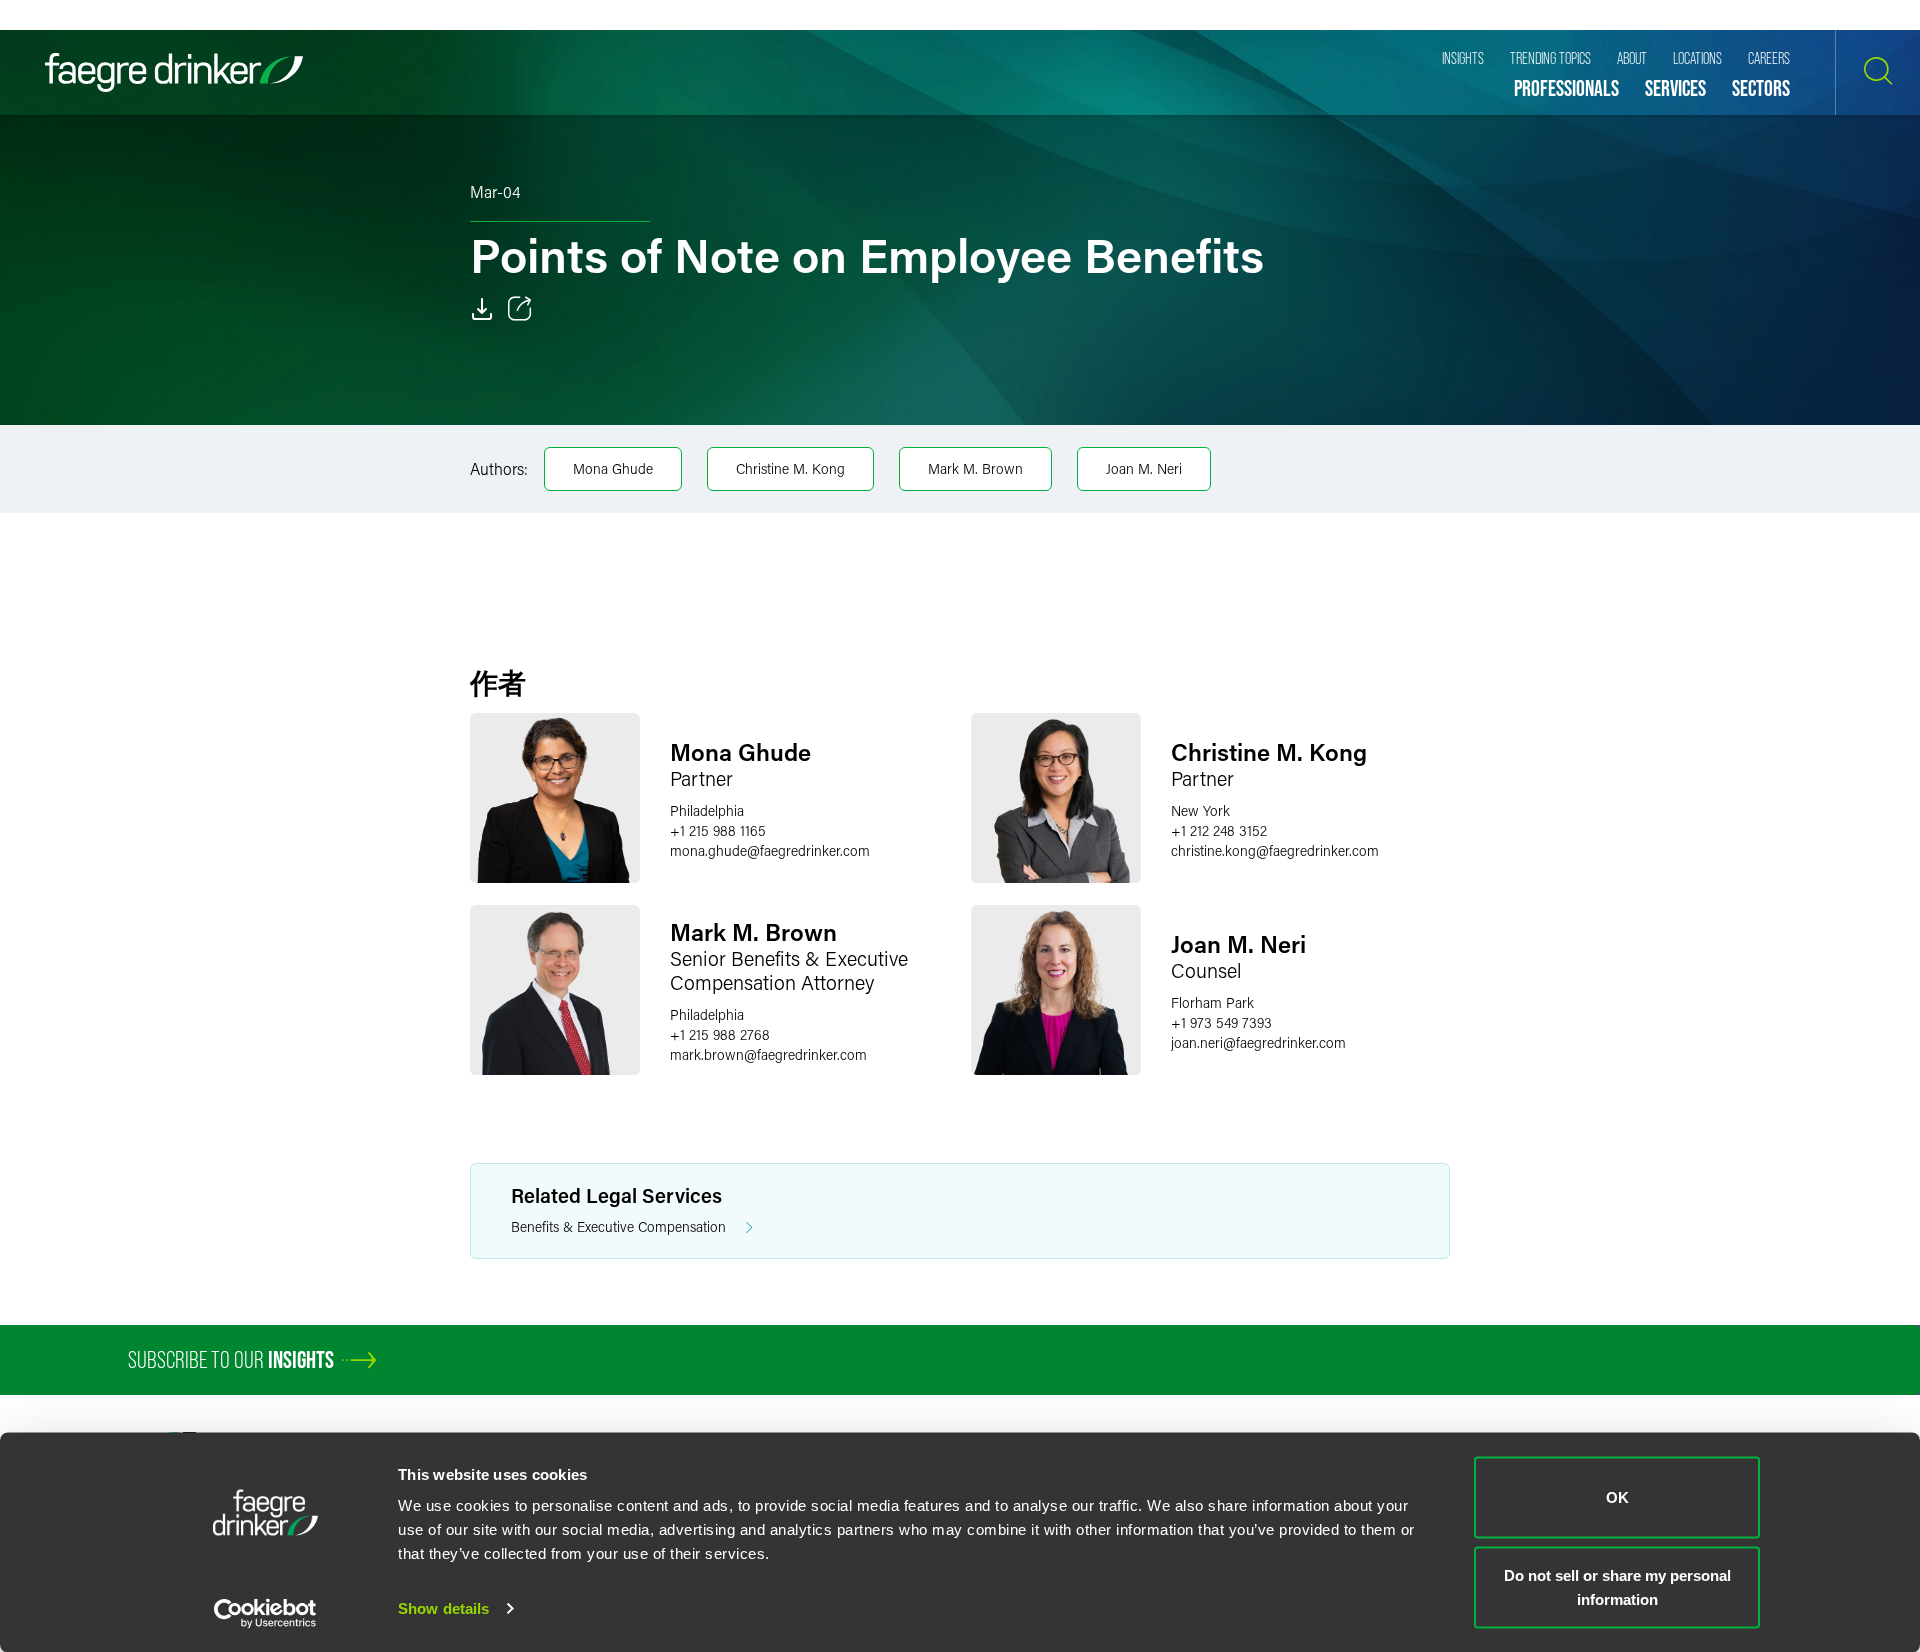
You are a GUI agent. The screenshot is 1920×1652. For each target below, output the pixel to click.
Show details (443, 1608)
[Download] (482, 309)
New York (1200, 810)
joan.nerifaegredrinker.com (1258, 1042)
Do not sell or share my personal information (1617, 1586)
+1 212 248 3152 (1219, 830)
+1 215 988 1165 (718, 830)
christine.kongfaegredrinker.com (1275, 850)
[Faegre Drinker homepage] (174, 72)
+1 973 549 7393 (1221, 1022)
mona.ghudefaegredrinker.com (770, 850)
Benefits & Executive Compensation (618, 1226)
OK (1617, 1497)
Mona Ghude (613, 468)
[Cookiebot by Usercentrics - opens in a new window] (265, 1613)
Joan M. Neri (1144, 468)
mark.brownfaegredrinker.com (768, 1054)
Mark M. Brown (975, 468)
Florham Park (1212, 1002)
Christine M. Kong (790, 468)
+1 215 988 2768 (720, 1034)
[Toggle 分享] (520, 309)
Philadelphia (707, 810)
